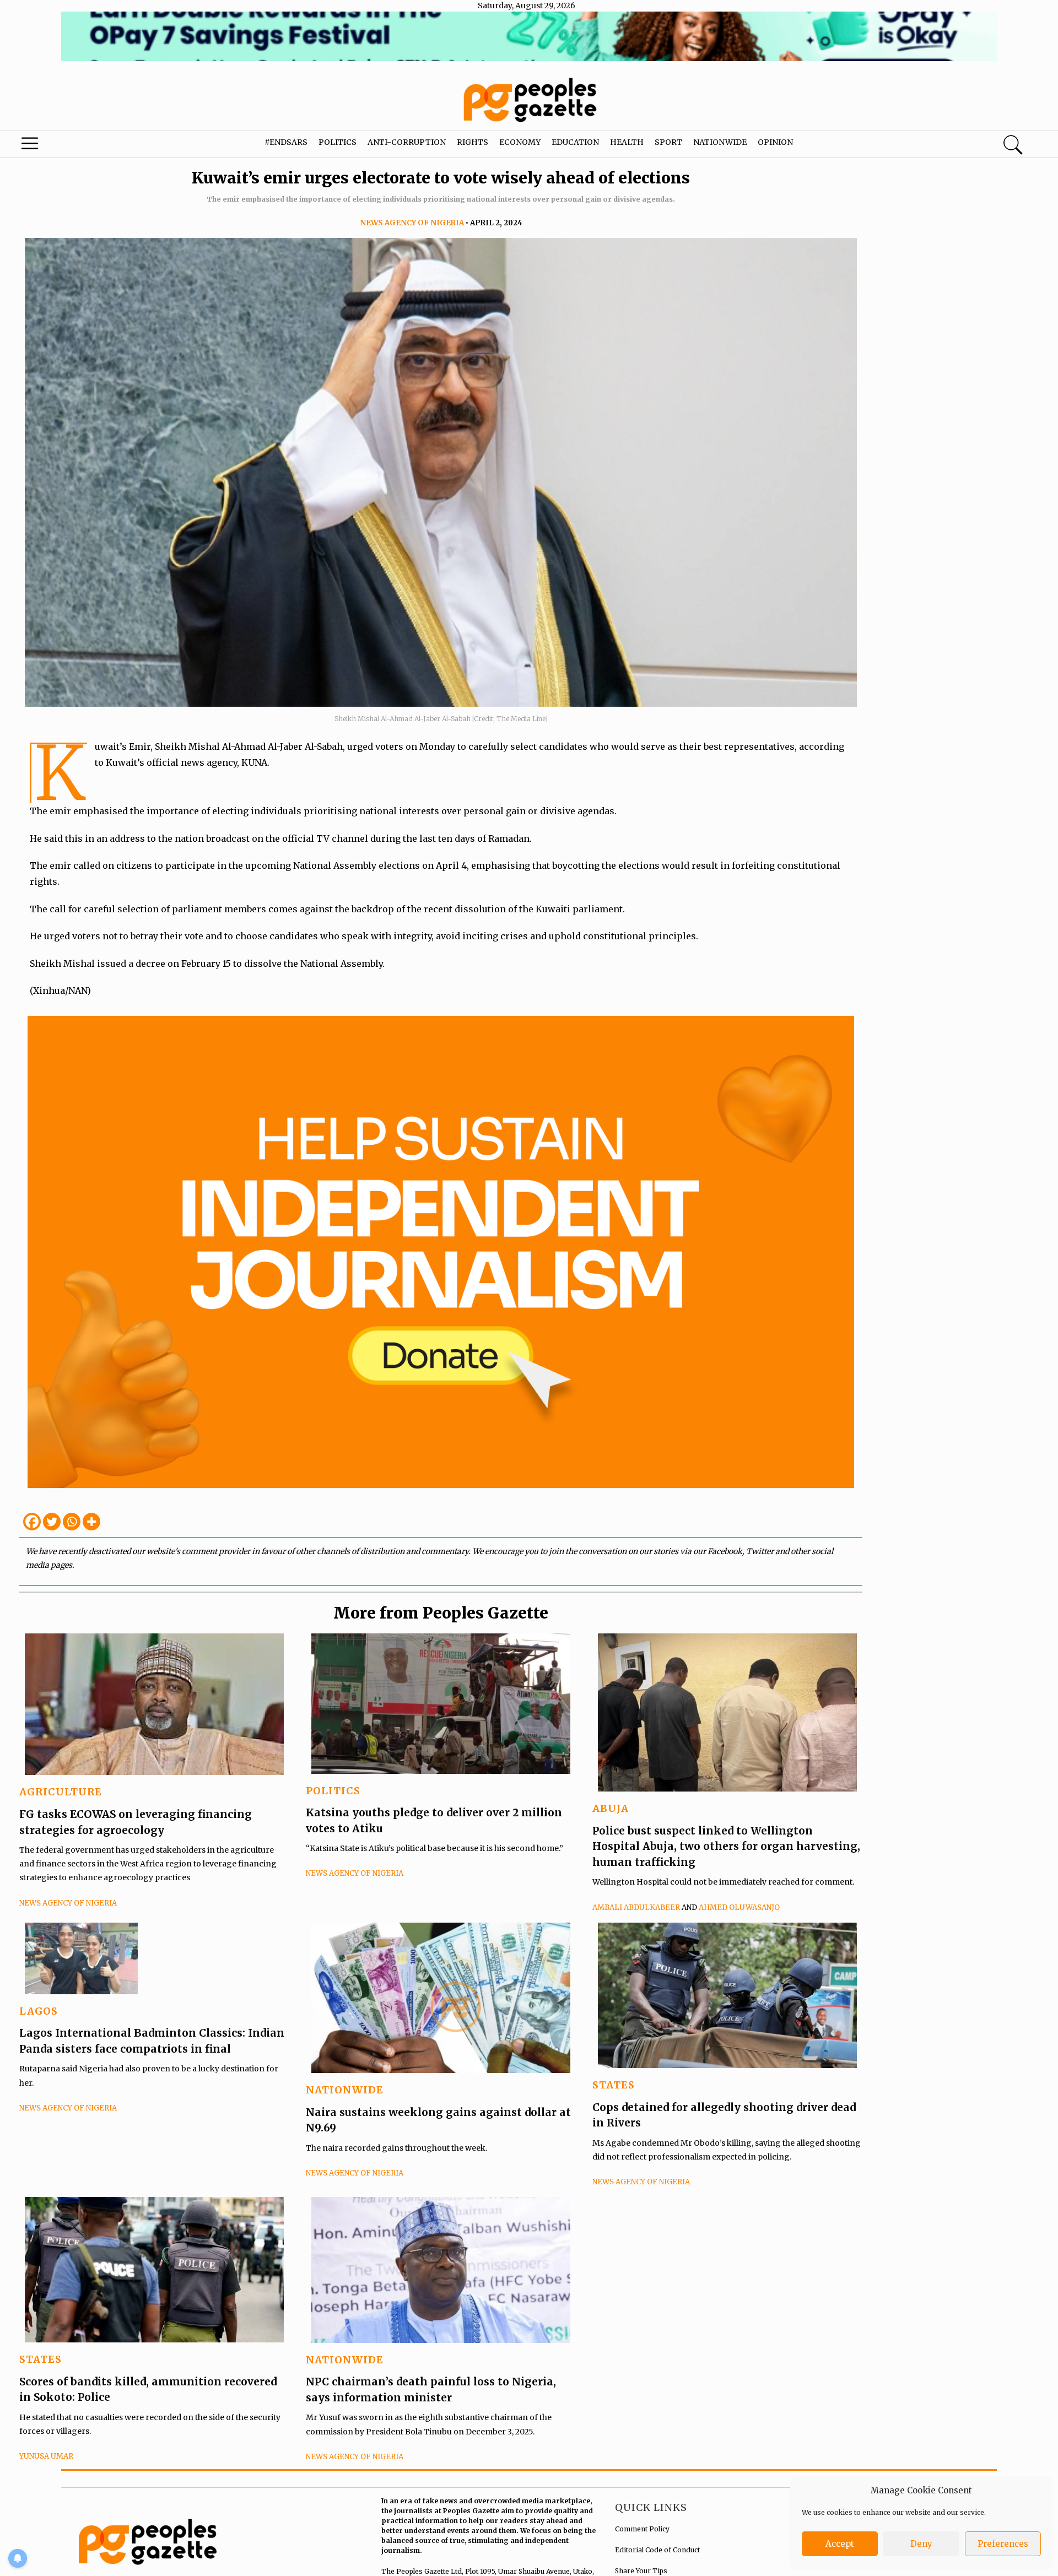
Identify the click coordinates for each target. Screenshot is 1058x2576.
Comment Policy (642, 2529)
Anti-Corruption (407, 142)
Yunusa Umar (46, 2456)
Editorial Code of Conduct (657, 2550)
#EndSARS (286, 142)
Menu (56, 146)
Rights (473, 142)
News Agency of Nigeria (412, 223)
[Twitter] (52, 1522)
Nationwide (720, 142)
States (614, 2085)
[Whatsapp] (72, 1522)
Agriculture (61, 1792)
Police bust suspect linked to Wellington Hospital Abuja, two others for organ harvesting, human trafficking (726, 1846)
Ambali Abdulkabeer (636, 1907)
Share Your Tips (641, 2571)
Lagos (39, 2011)
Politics (338, 142)
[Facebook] (32, 1522)
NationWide (345, 2090)
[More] (91, 1522)
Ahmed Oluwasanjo (739, 1907)
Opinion (775, 142)
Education (575, 142)
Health (627, 142)
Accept (840, 2544)
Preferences (1003, 2544)
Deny (921, 2544)
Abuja (611, 1808)
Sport (668, 142)
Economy (520, 142)
